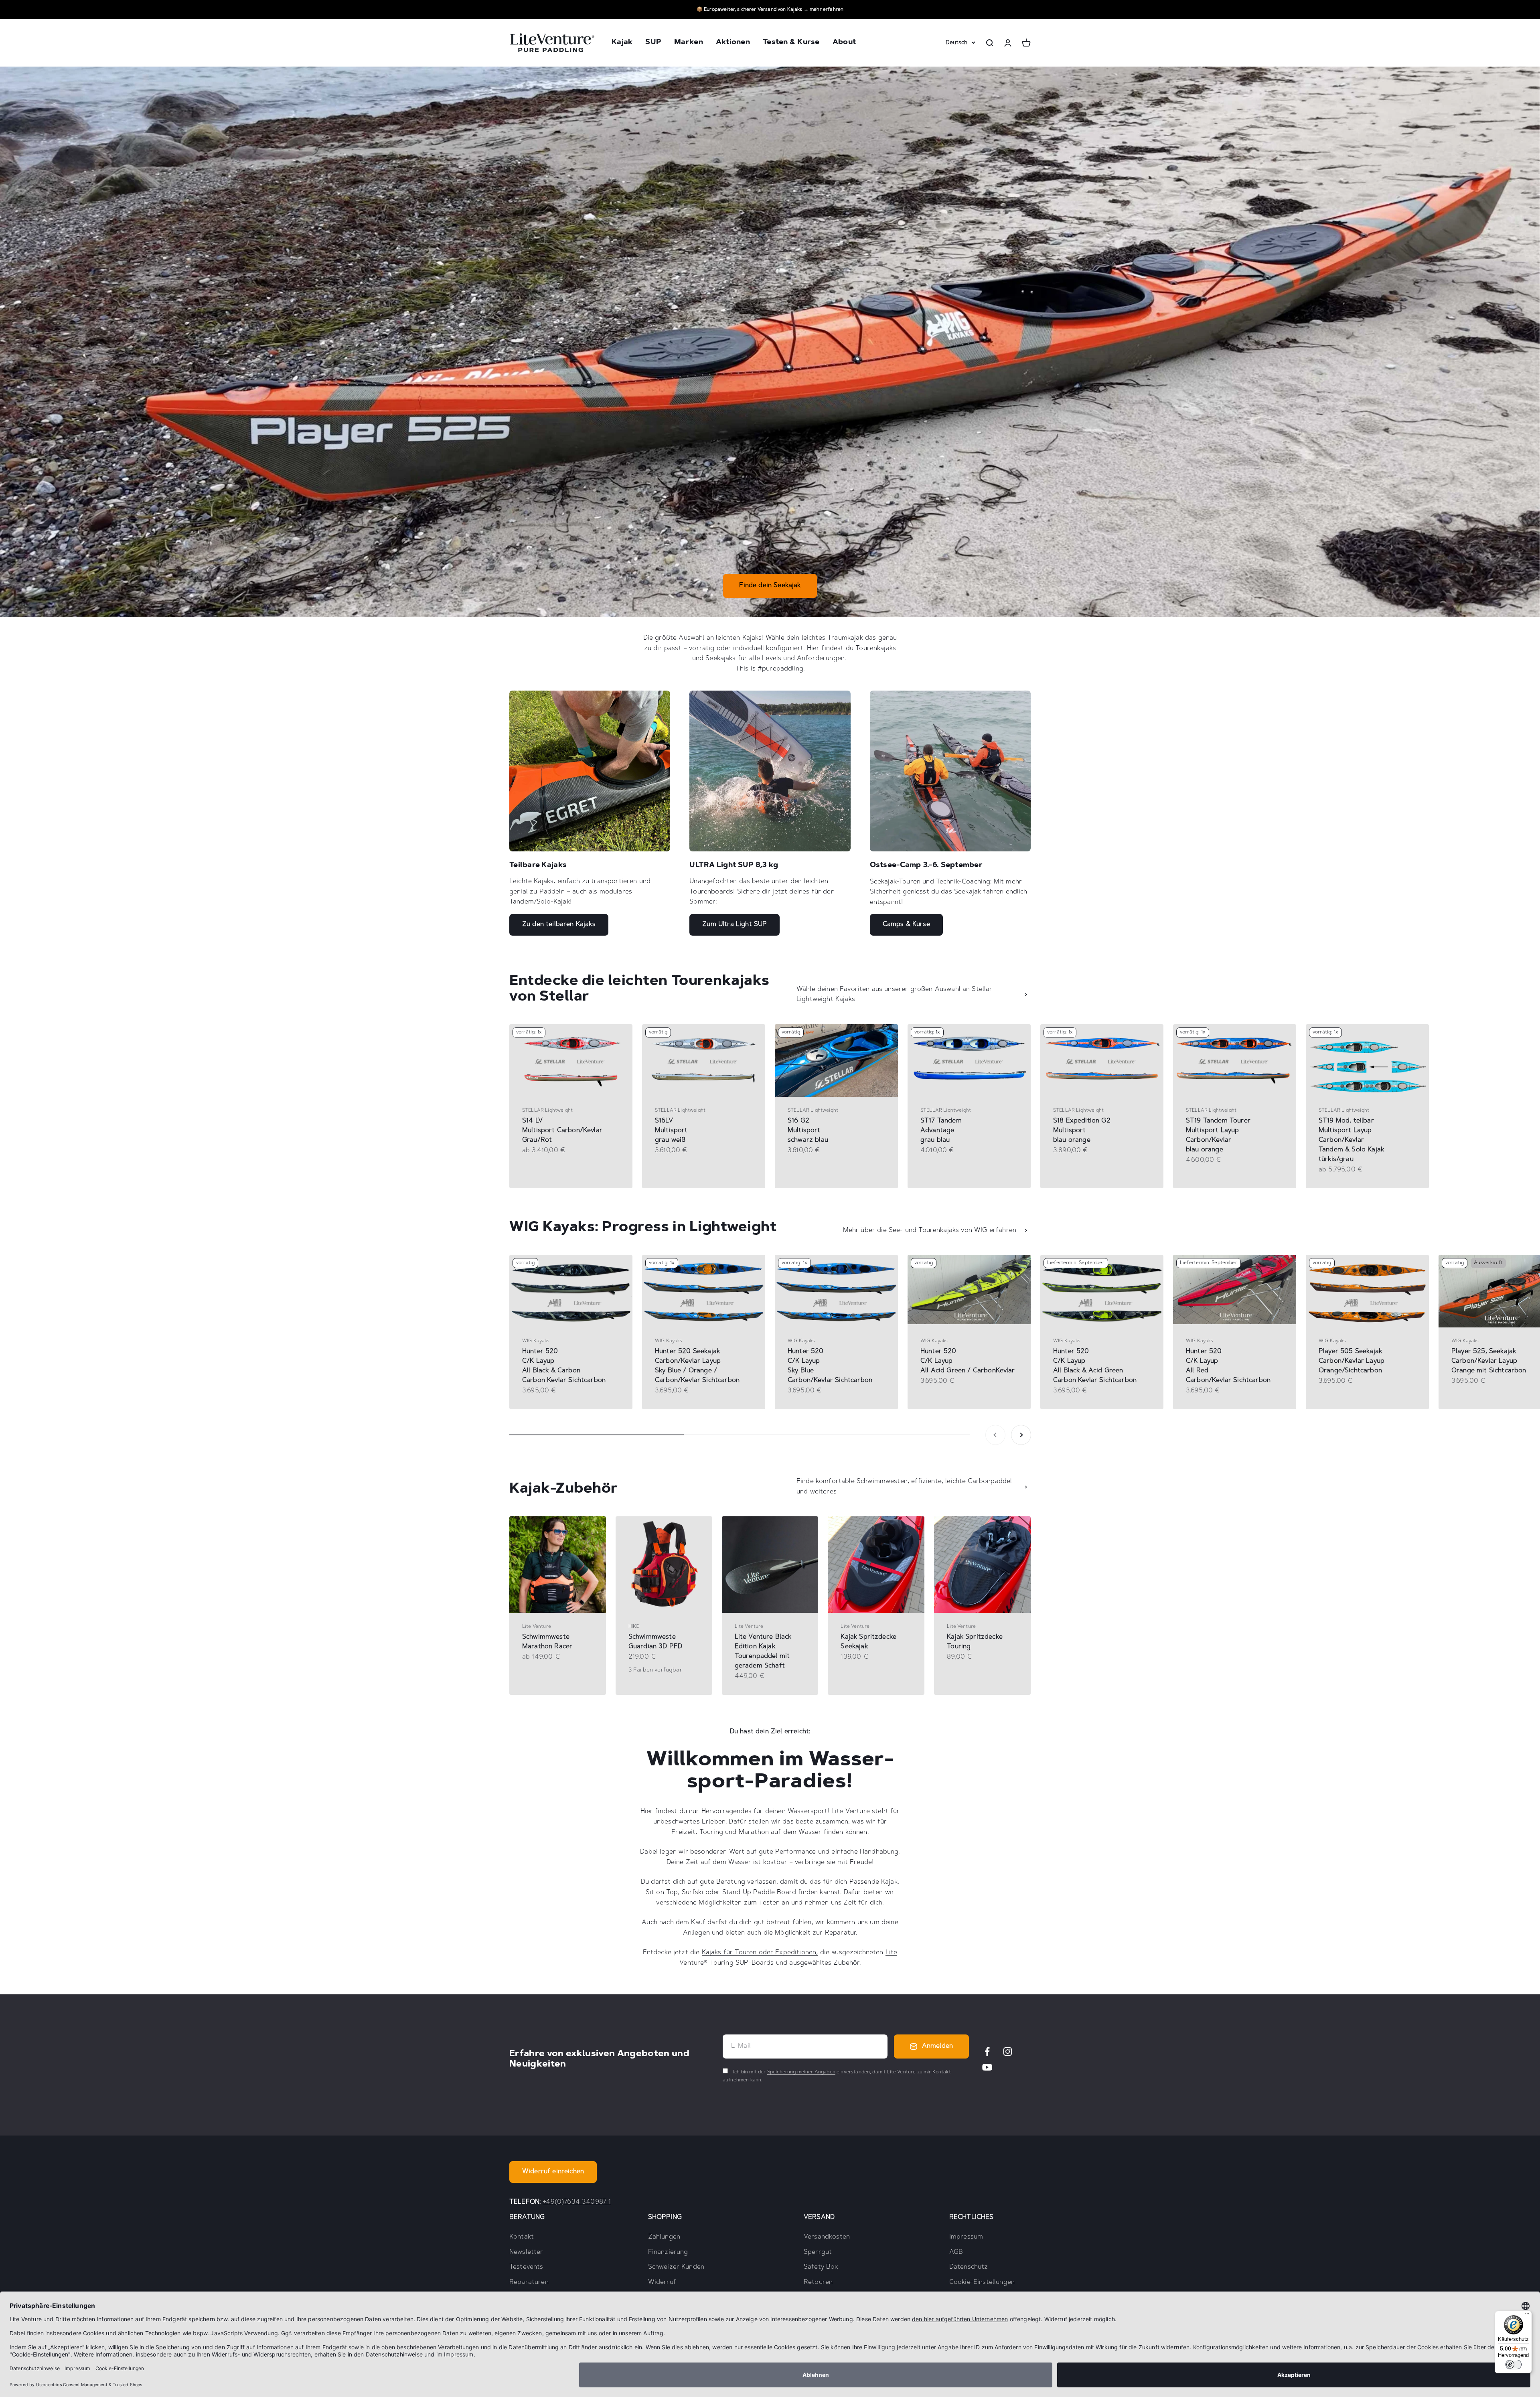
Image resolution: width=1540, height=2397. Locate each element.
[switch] (1514, 2365)
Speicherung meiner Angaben (801, 2072)
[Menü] (1527, 2316)
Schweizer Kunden (676, 2267)
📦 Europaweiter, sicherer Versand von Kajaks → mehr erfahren (770, 10)
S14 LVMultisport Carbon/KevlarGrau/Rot (562, 1131)
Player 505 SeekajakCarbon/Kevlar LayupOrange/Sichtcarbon (1352, 1361)
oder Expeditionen (786, 1953)
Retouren (818, 2282)
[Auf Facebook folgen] (987, 2052)
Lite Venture (537, 1627)
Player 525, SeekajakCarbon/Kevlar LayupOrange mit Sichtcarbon (1489, 1361)
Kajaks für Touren (729, 1953)
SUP (653, 43)
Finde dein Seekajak (770, 586)
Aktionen (733, 43)
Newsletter (526, 2252)
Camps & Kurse (906, 924)
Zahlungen (664, 2237)
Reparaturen (529, 2282)
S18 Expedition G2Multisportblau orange (1082, 1131)
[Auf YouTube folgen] (987, 2067)
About (844, 43)
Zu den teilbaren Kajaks (559, 924)
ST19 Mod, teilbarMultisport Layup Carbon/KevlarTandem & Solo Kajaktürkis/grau (1351, 1140)
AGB (956, 2252)
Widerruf (662, 2282)
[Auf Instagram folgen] (1008, 2052)
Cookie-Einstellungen (982, 2282)
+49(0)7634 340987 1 (577, 2202)
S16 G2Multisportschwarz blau (808, 1131)
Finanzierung (668, 2252)
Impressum (966, 2237)
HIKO (634, 1627)
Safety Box (821, 2267)
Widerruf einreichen (553, 2172)
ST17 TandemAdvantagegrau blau (941, 1131)
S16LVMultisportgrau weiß (671, 1131)
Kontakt (522, 2237)
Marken (689, 43)
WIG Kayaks (536, 1341)
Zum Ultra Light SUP (735, 924)
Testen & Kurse (791, 43)
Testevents (526, 2267)
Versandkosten (827, 2237)
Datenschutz (969, 2267)
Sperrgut (818, 2252)
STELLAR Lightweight (547, 1110)
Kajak (622, 43)
